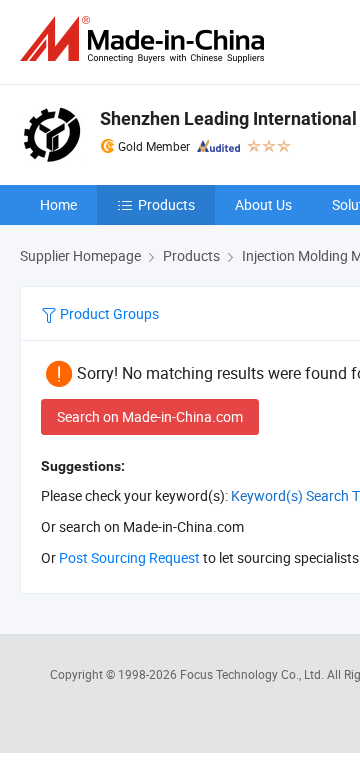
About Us (263, 204)
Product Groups (108, 313)
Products (166, 204)
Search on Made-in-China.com (150, 416)
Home (58, 204)
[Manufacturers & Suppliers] (146, 39)
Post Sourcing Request (129, 557)
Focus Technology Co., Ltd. (253, 674)
